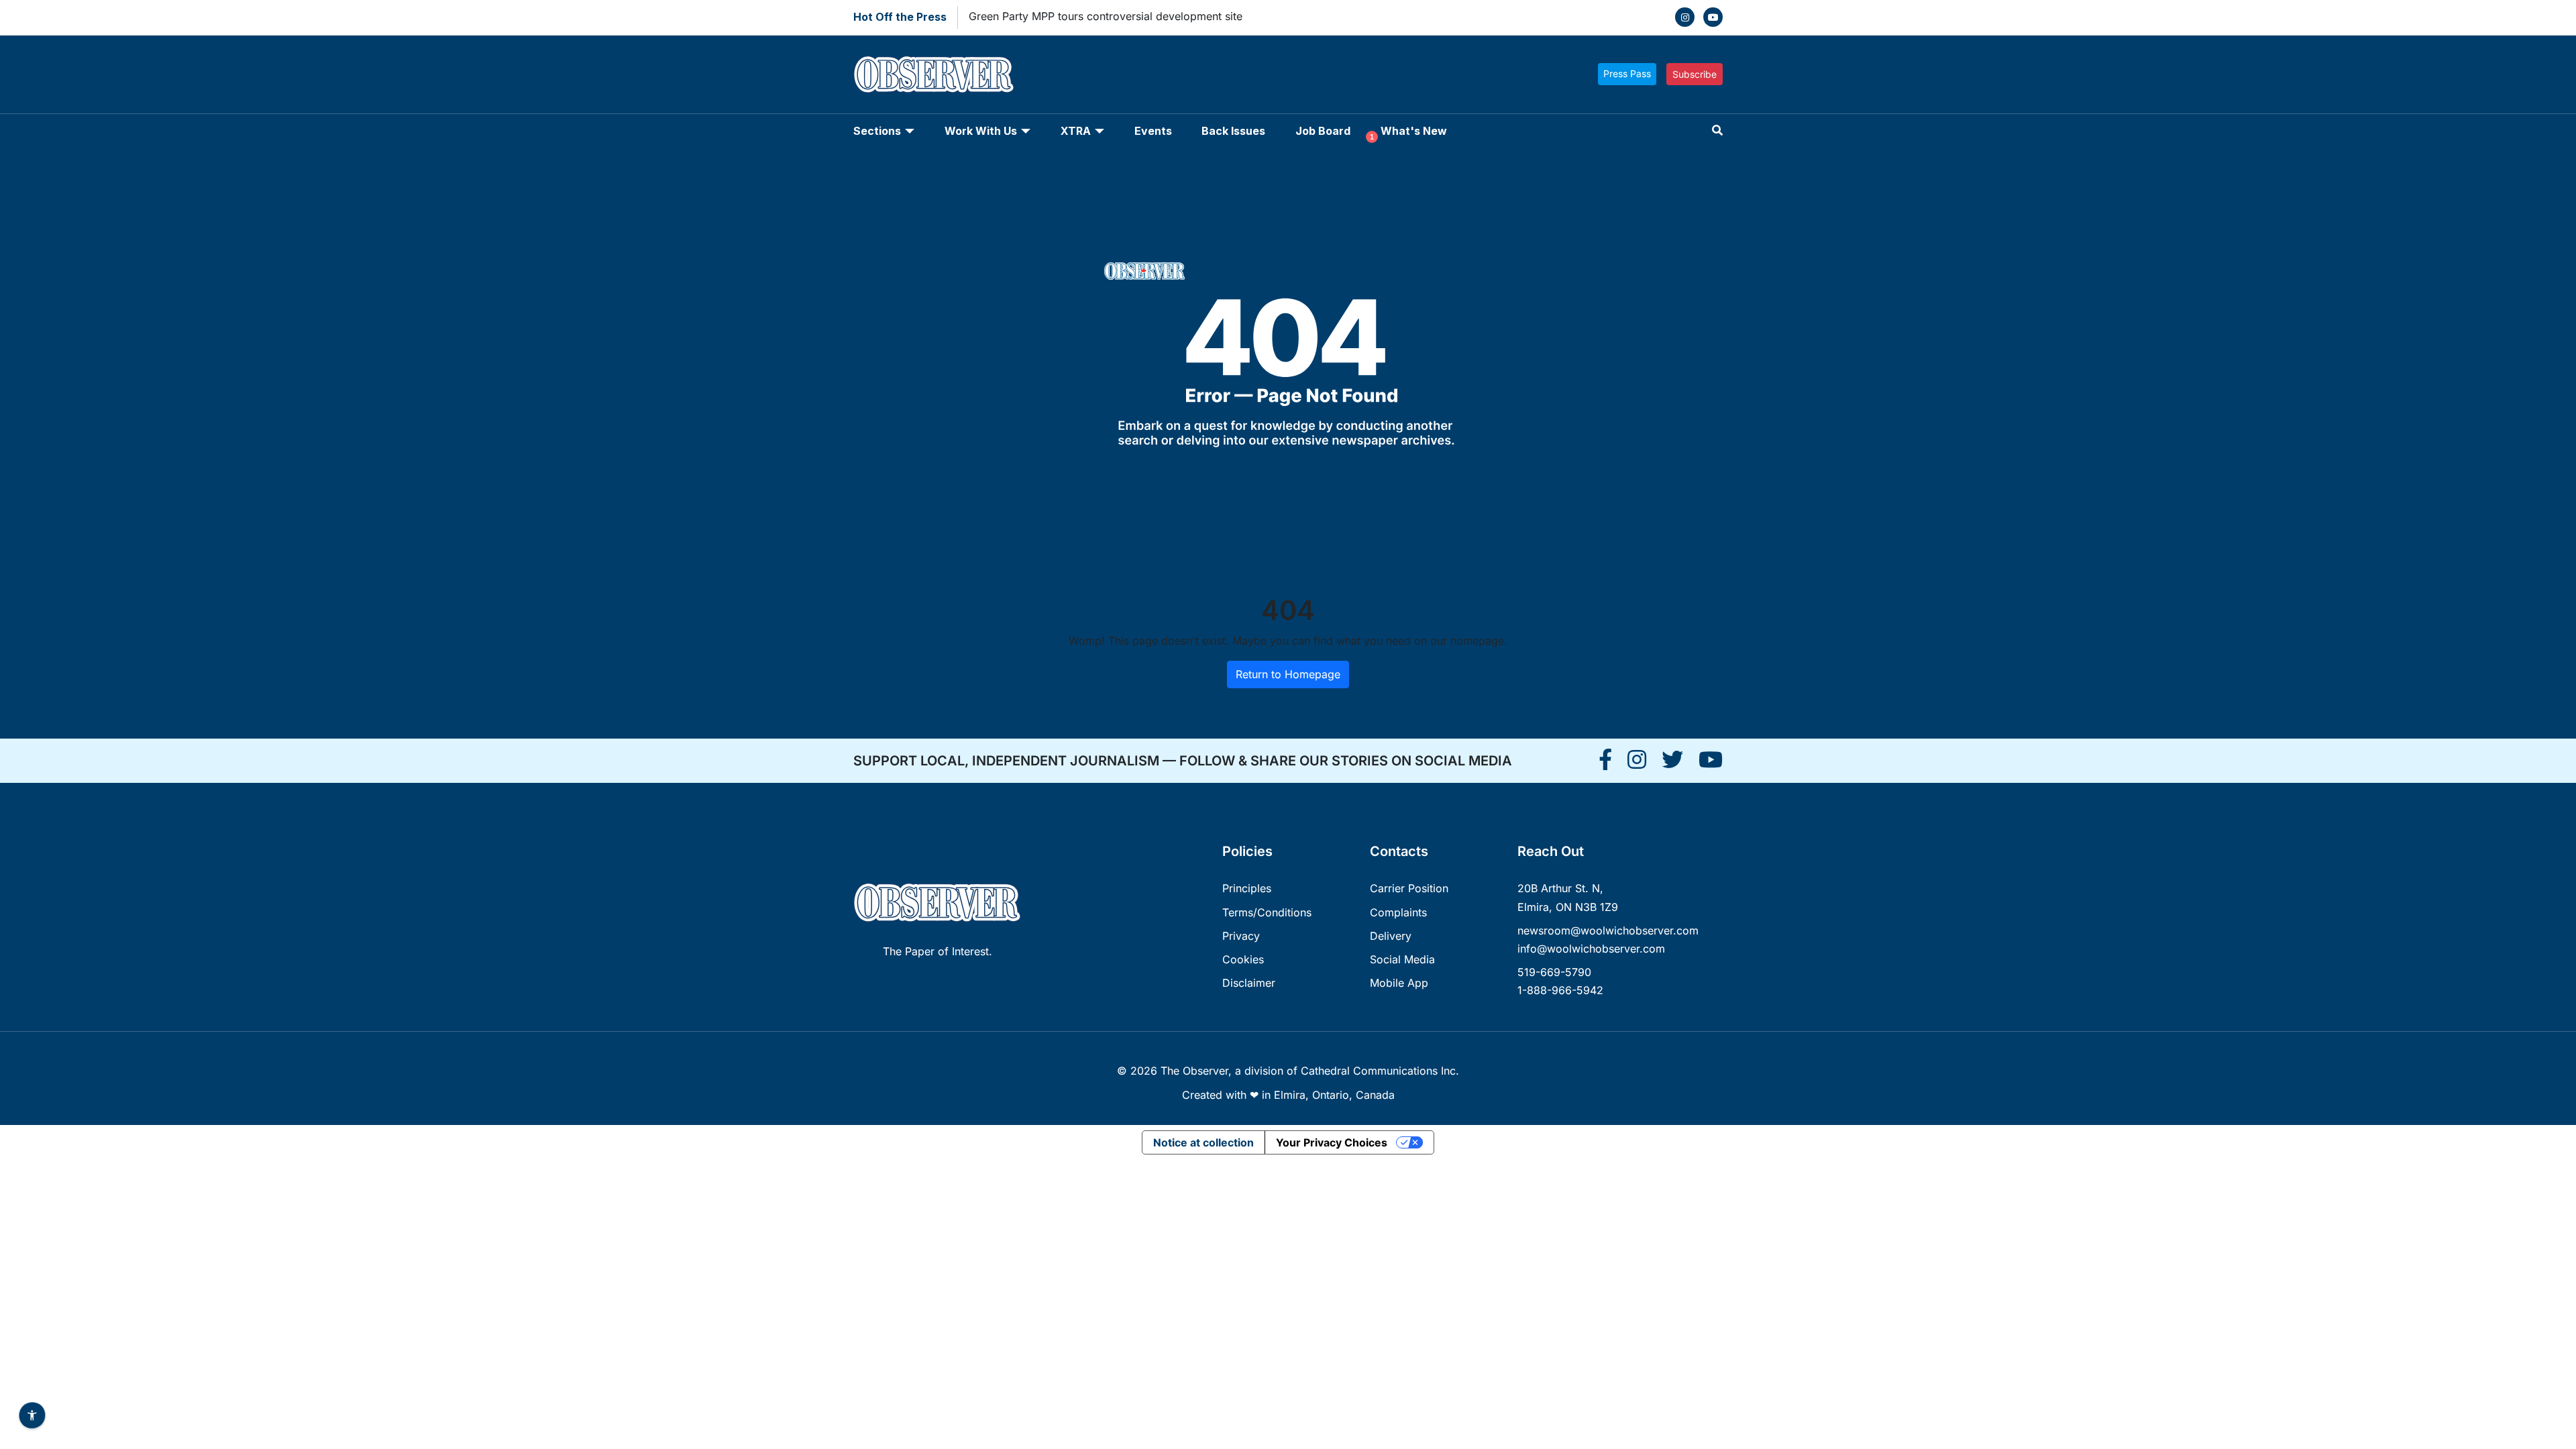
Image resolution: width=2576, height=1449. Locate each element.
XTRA (1076, 131)
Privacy (1241, 936)
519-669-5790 (1554, 972)
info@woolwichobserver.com (1591, 949)
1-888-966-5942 (1560, 990)
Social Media (1402, 959)
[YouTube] (1713, 17)
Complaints (1398, 912)
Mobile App (1399, 983)
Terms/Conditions (1267, 912)
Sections (877, 131)
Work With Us (981, 131)
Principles (1247, 888)
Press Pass (1627, 73)
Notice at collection (1203, 1142)
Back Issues (1233, 131)
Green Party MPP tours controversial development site (1106, 16)
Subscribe (1695, 74)
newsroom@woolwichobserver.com (1608, 930)
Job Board (1323, 131)
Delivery (1391, 936)
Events (1153, 131)
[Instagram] (1685, 17)
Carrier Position (1409, 888)
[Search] (1717, 130)
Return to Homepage (1288, 674)
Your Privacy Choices (1332, 1142)
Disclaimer (1249, 983)
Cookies (1243, 959)
